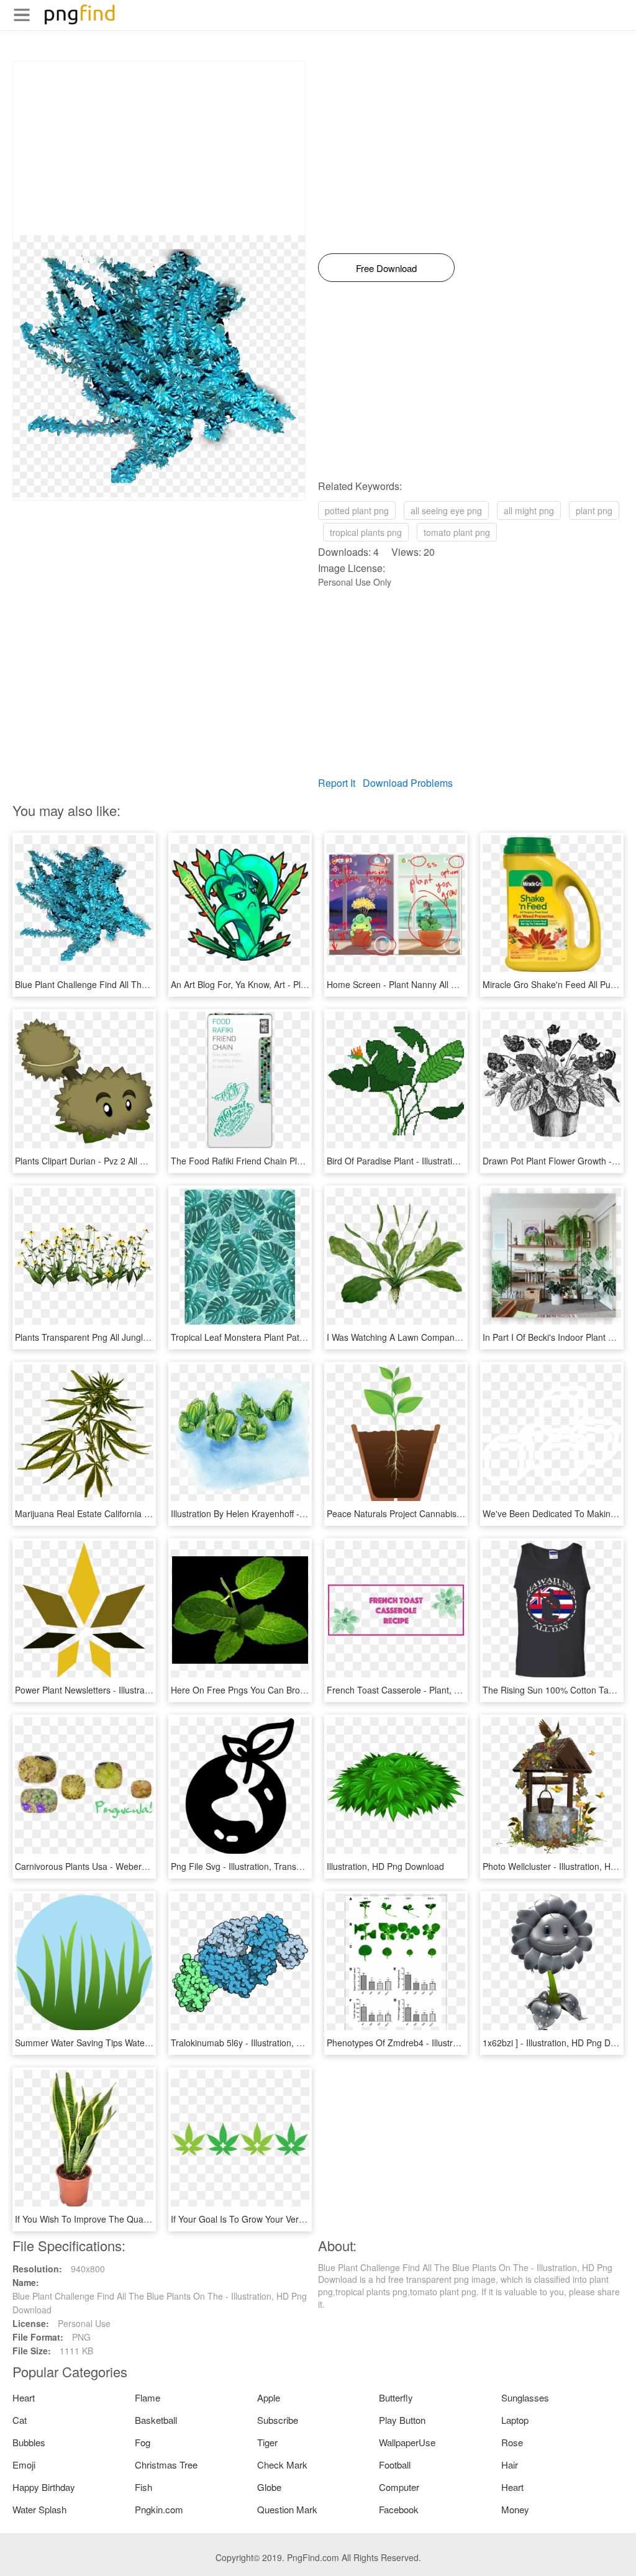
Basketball (156, 2420)
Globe (269, 2487)
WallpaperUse (407, 2442)
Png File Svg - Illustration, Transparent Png (255, 1866)
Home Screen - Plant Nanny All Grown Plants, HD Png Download (454, 984)
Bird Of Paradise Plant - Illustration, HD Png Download (433, 1161)
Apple (269, 2397)
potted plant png (357, 510)
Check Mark (282, 2465)
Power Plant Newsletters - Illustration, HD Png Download (125, 1690)
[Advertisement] (159, 148)
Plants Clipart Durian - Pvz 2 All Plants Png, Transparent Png (134, 1161)
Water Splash (39, 2509)
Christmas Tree (166, 2465)
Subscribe (278, 2420)
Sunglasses (525, 2397)
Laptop (515, 2420)
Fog (143, 2442)
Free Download (386, 268)
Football (395, 2465)
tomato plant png (457, 532)
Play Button (402, 2420)
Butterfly (396, 2397)
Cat (20, 2420)
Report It (337, 783)
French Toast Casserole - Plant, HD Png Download (426, 1690)
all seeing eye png (446, 510)
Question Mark (287, 2509)
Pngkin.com (159, 2509)
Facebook (399, 2509)
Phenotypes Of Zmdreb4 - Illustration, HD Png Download (438, 2043)
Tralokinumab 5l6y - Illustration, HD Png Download (270, 2043)
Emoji (24, 2465)
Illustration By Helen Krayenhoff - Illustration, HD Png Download (295, 1513)
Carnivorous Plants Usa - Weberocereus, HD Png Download (133, 1866)
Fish (143, 2487)
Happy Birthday (44, 2487)
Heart (24, 2397)
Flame (148, 2397)
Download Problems (408, 783)
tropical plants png (366, 532)
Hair (510, 2465)
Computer (399, 2487)
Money (515, 2509)
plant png (594, 510)
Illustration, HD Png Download (385, 1866)
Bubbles (29, 2442)
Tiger (267, 2442)
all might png (529, 510)
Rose (512, 2442)
